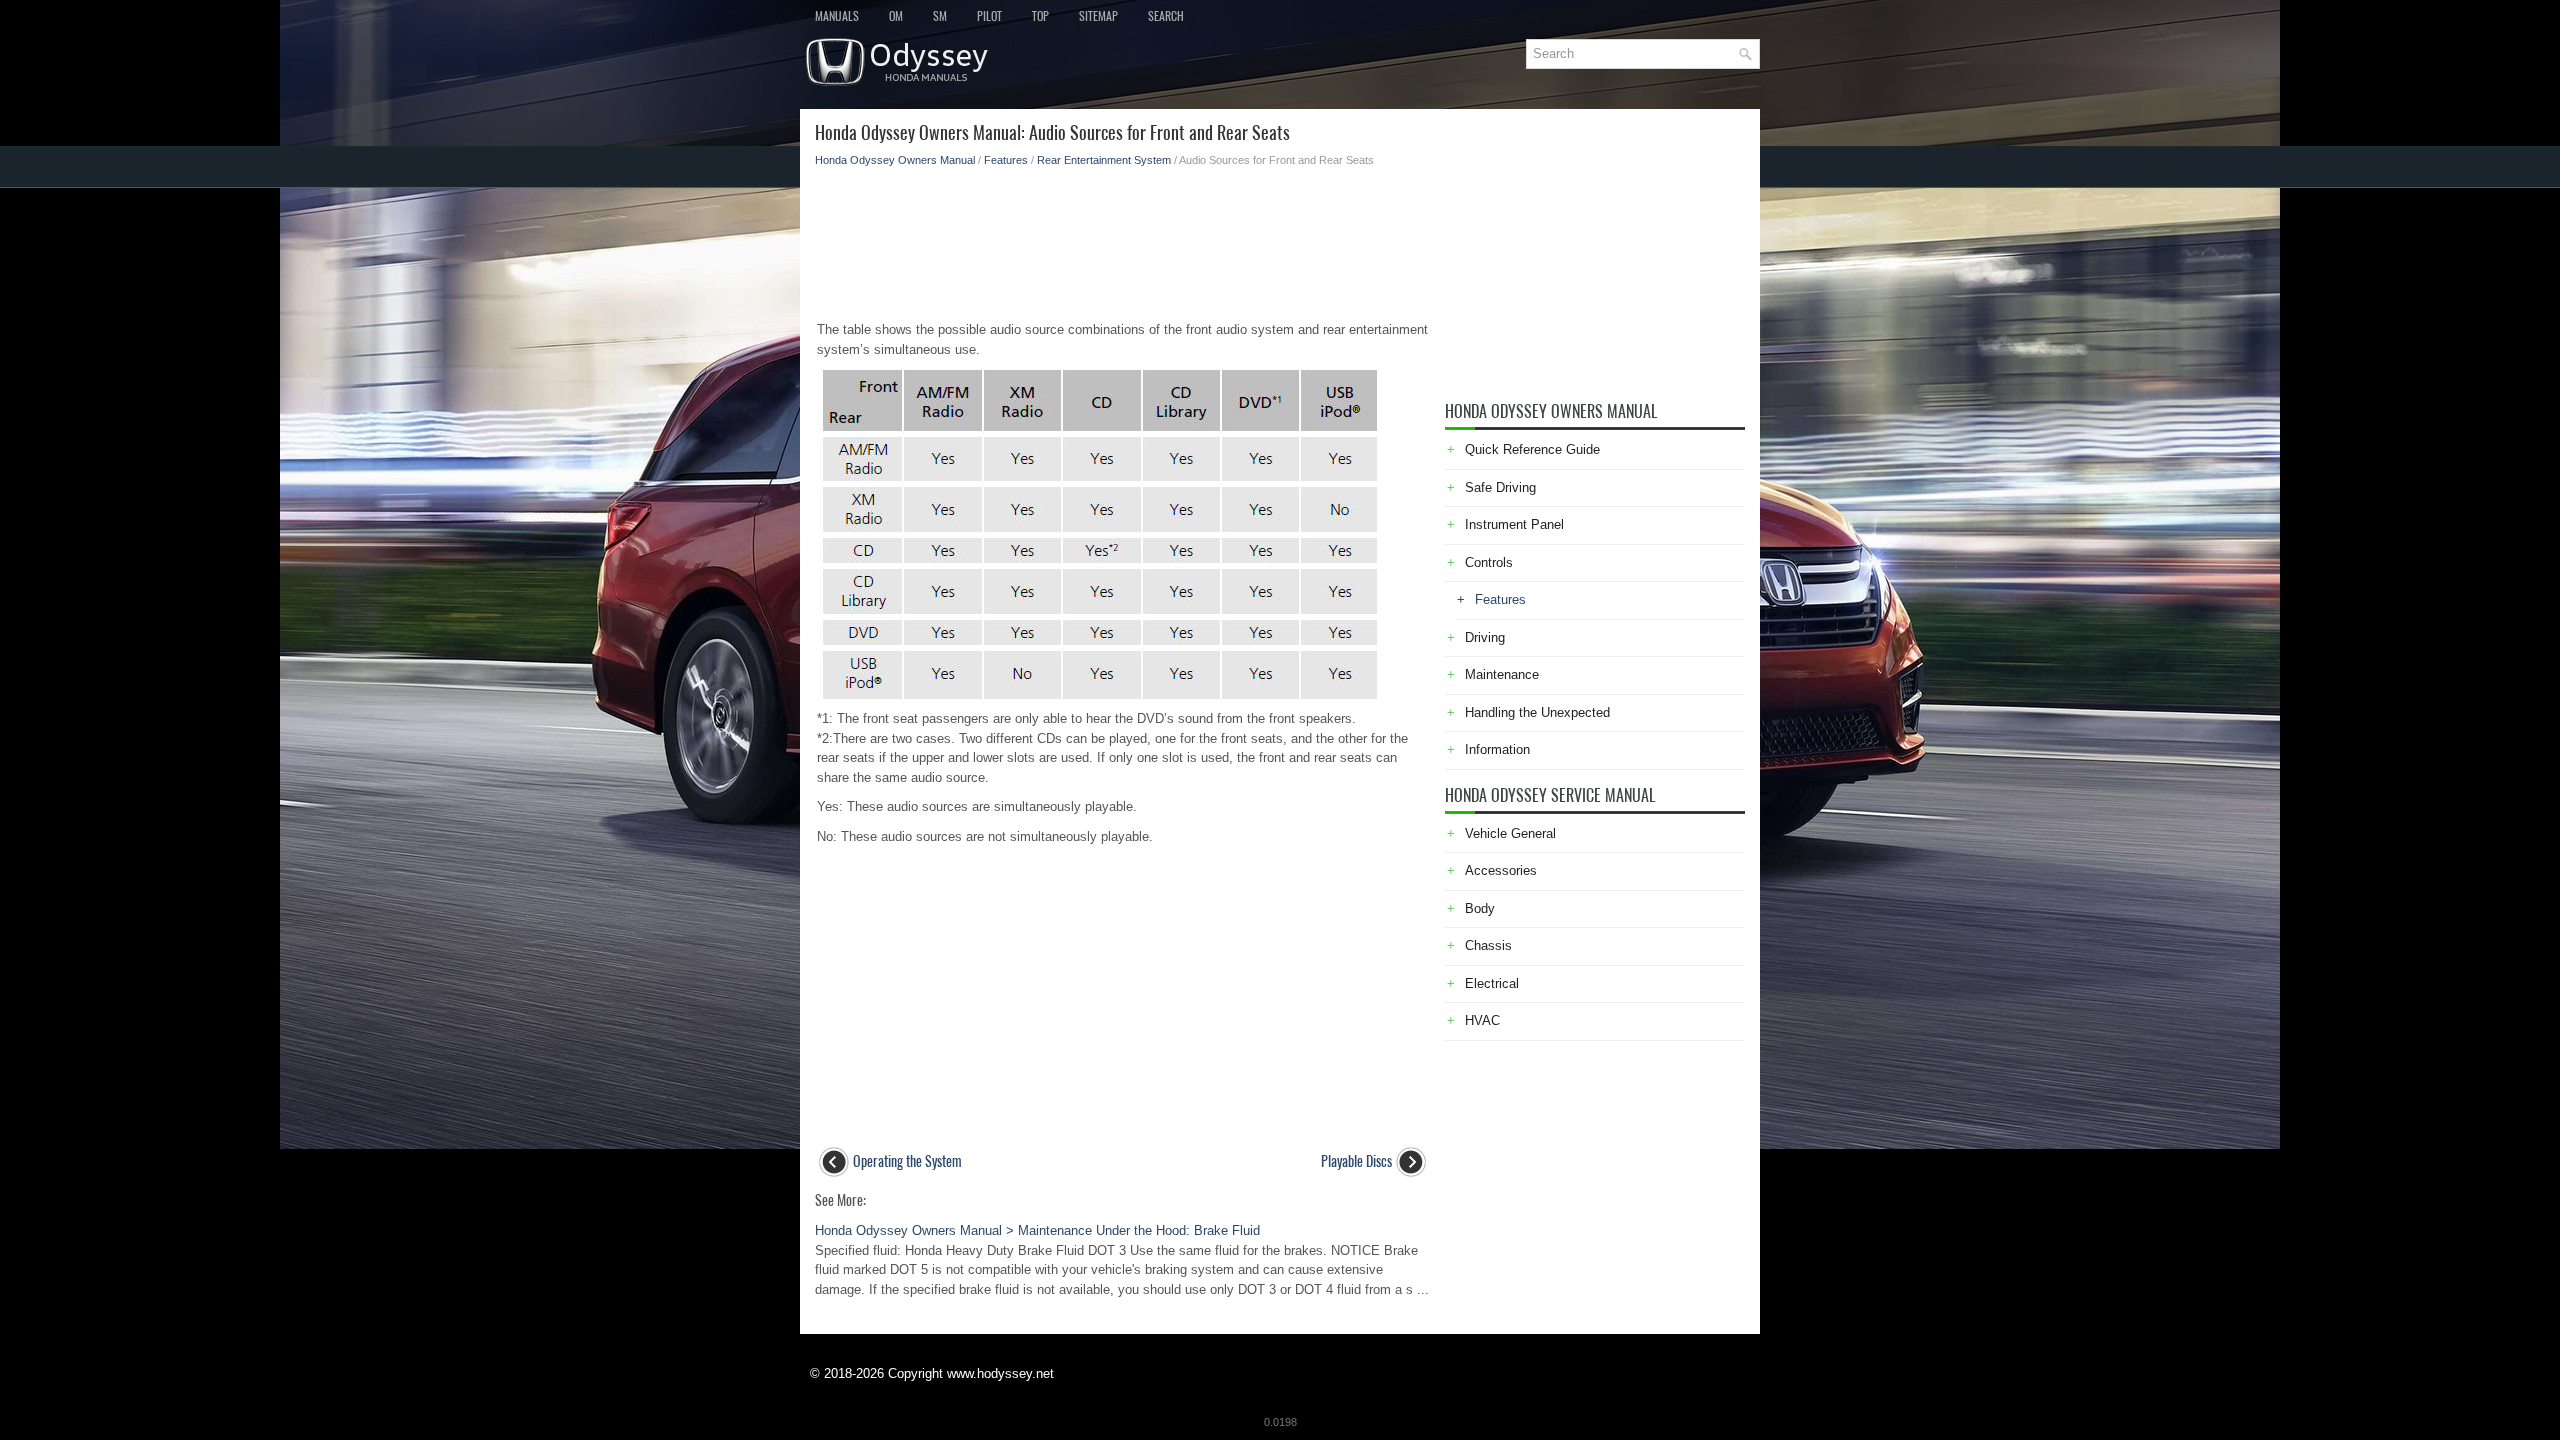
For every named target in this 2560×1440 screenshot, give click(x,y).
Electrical (1492, 983)
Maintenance (1502, 674)
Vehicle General (1510, 833)
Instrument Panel (1514, 524)
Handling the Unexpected (1537, 712)
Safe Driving (1500, 487)
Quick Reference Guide (1532, 449)
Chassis (1488, 945)
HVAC (1482, 1020)
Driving (1485, 637)
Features (1006, 160)
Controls (1489, 562)
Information (1497, 749)
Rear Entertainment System (1104, 160)
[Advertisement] (1122, 238)
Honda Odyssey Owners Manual (895, 160)
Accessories (1501, 870)
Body (1480, 908)
